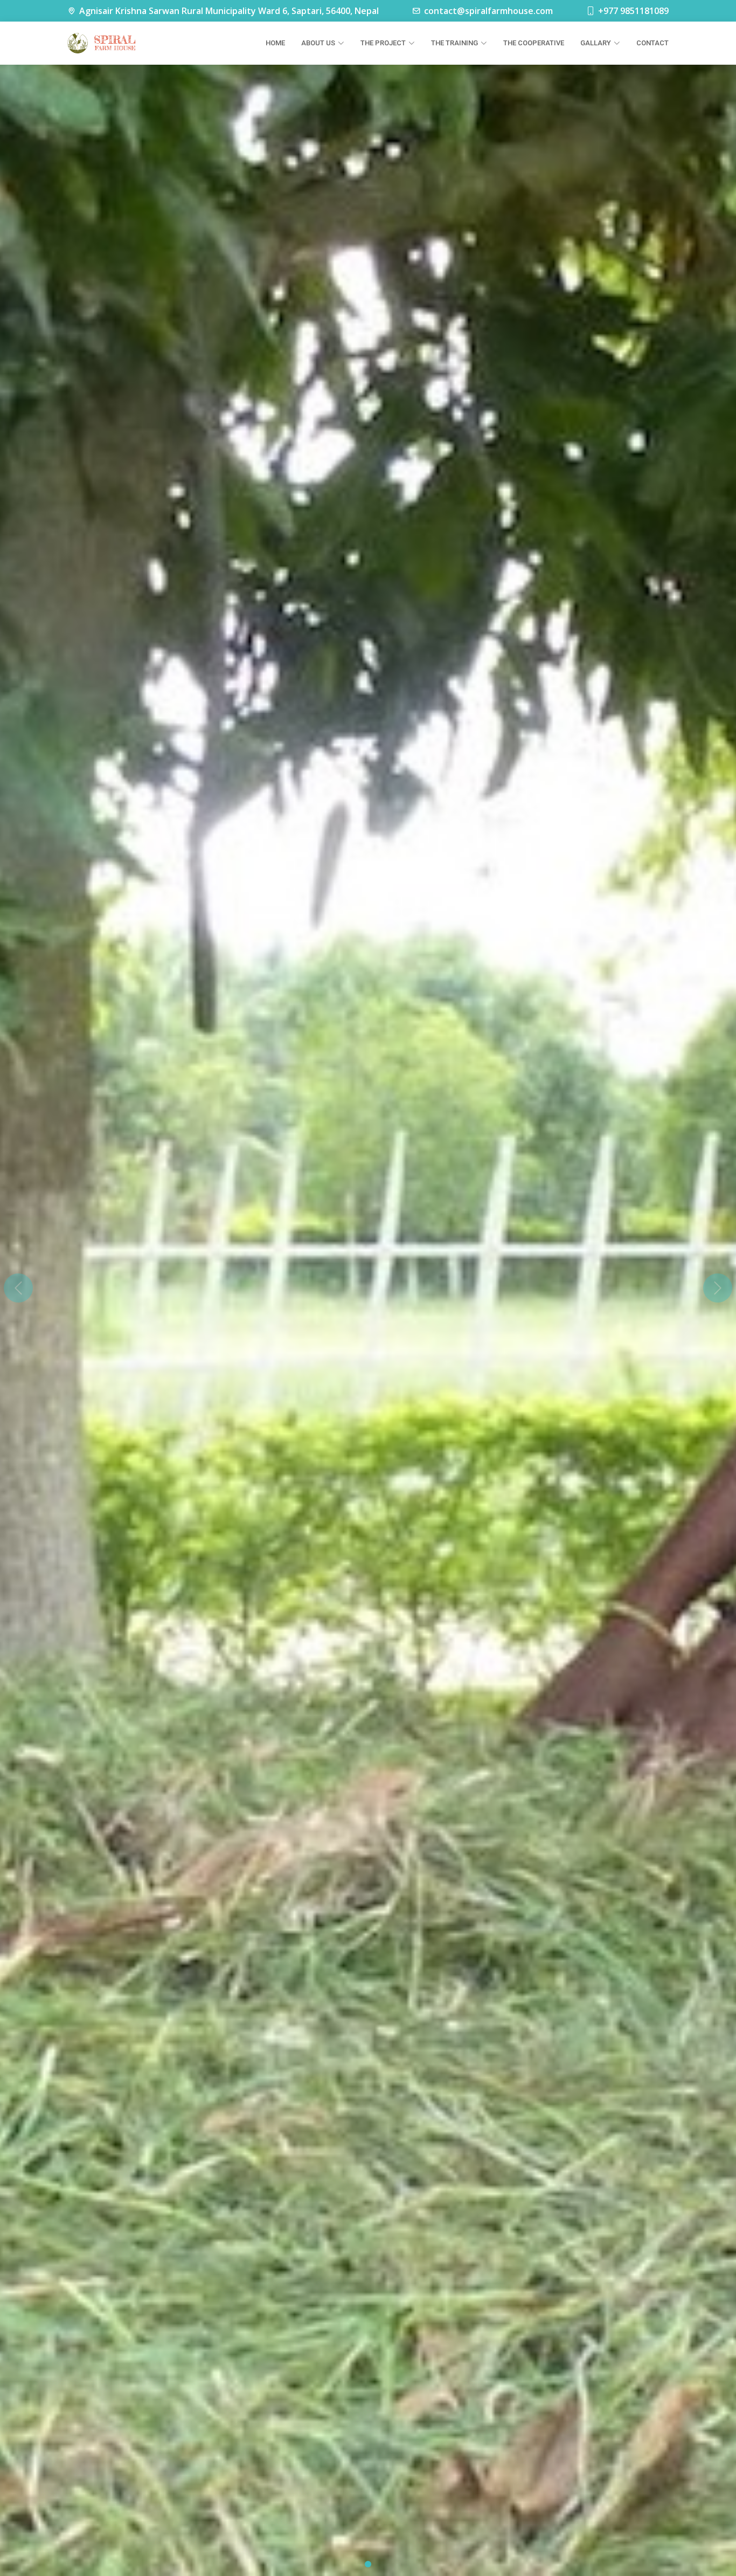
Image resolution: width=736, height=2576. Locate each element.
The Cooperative (534, 43)
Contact (652, 43)
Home (275, 43)
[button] (18, 1288)
